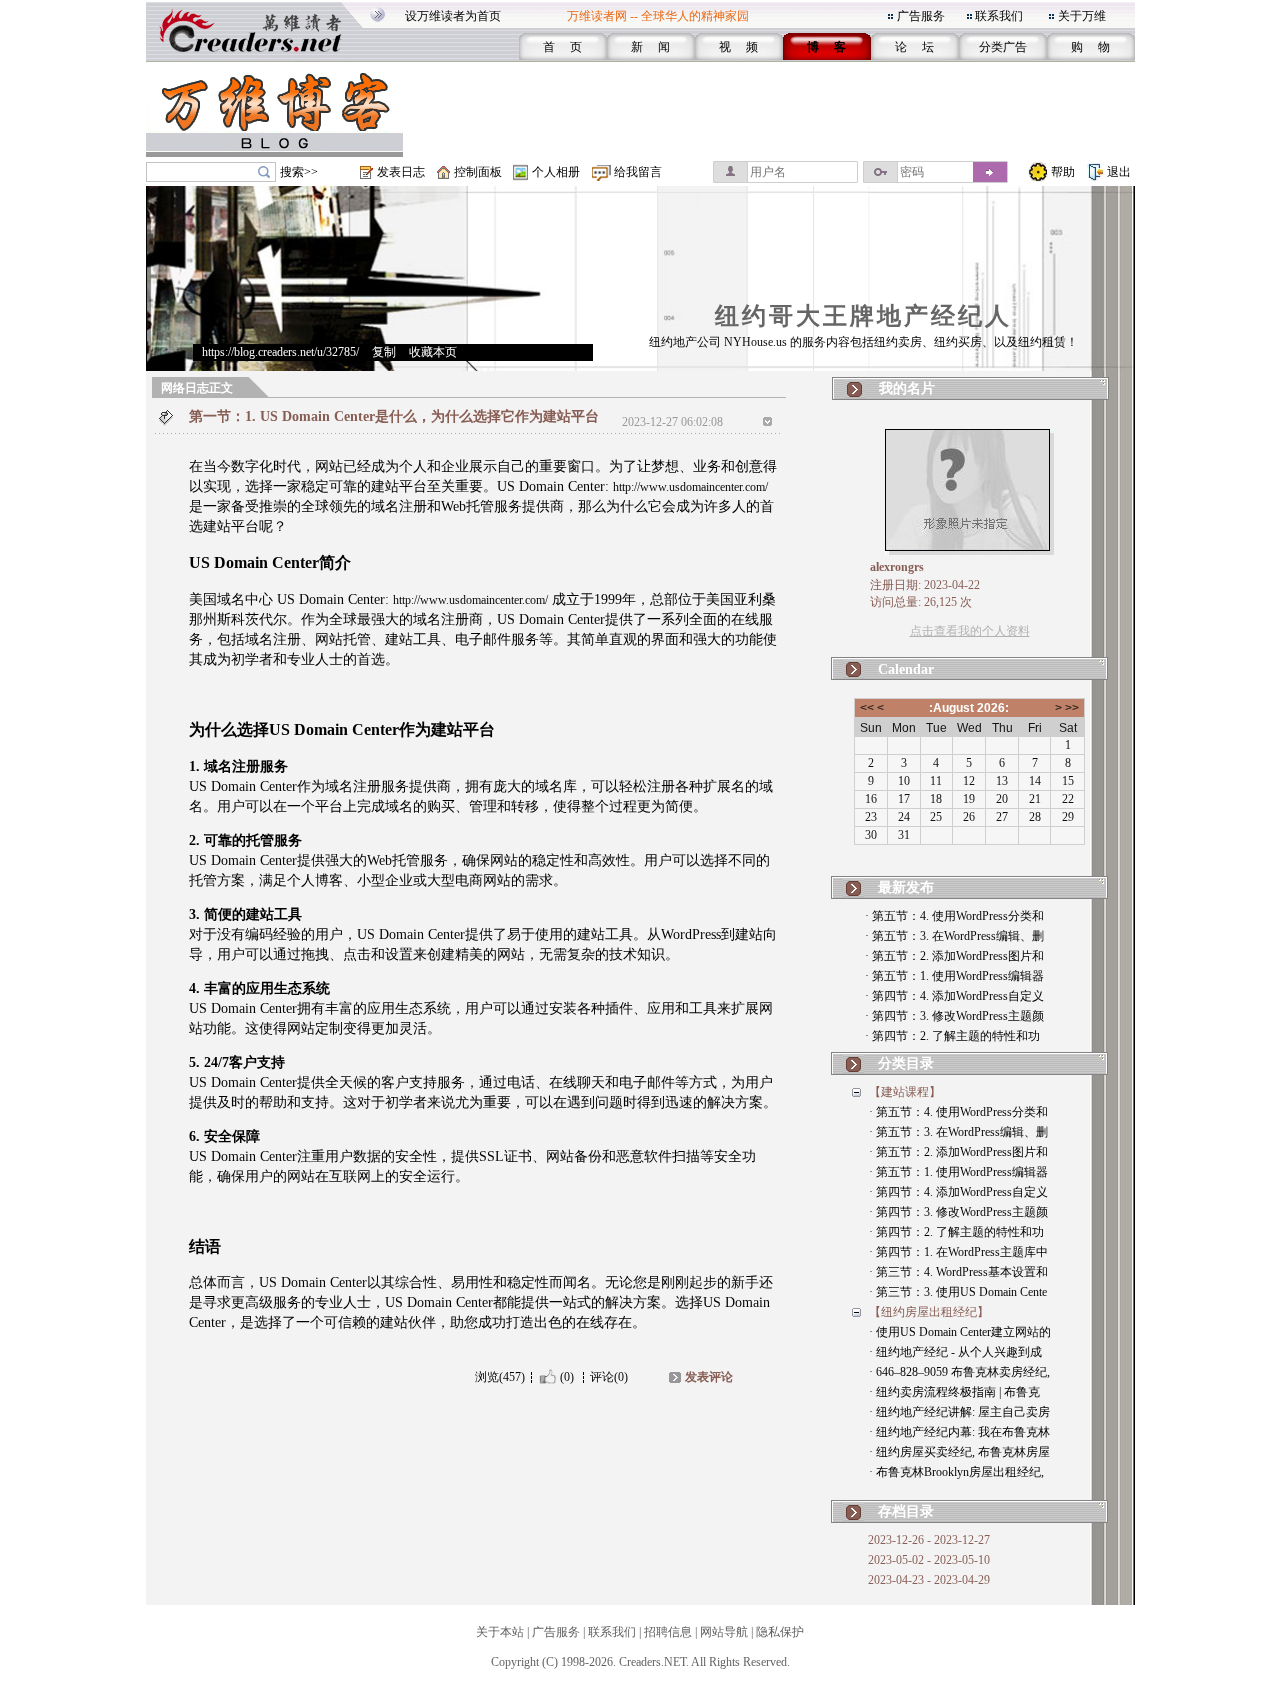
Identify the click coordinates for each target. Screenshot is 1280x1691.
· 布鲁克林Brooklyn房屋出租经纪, (956, 1472)
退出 (1119, 172)
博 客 (826, 47)
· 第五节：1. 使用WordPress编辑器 (954, 976)
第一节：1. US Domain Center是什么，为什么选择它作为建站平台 (394, 416)
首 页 (562, 47)
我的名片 (907, 388)
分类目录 (906, 1063)
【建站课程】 (905, 1092)
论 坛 (914, 47)
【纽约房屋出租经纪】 (929, 1312)
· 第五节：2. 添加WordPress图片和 (954, 956)
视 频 (738, 47)
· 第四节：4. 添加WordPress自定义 (954, 996)
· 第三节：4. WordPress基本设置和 (958, 1272)
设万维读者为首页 (453, 16)
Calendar (906, 669)
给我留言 (638, 172)
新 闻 (650, 47)
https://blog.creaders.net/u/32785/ (280, 352)
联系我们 (999, 16)
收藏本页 (433, 352)
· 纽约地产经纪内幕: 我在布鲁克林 (959, 1432)
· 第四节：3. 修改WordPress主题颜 (954, 1016)
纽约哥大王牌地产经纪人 (863, 316)
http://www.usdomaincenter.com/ (690, 487)
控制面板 (478, 172)
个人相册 (556, 172)
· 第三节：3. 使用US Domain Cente (958, 1292)
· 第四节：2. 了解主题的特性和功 (952, 1036)
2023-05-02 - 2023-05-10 (929, 1560)
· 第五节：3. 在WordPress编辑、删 (954, 936)
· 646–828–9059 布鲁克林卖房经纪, (959, 1372)
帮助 (1063, 172)
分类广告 (1003, 47)
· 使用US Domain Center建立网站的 (960, 1332)
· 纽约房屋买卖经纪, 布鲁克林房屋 (959, 1452)
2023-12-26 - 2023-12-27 (929, 1540)
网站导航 (724, 1632)
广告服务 (921, 16)
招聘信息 (668, 1632)
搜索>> (299, 172)
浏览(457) (500, 1377)
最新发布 (906, 887)
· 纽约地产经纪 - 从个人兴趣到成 (955, 1352)
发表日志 (401, 172)
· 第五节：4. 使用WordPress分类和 (954, 916)
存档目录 (906, 1511)
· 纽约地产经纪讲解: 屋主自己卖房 (959, 1412)
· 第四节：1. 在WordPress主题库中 (958, 1252)
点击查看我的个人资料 (970, 631)
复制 (384, 352)
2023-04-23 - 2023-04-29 (929, 1580)
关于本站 (500, 1632)
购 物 (1090, 47)
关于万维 (1082, 16)
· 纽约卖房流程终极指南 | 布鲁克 (954, 1392)
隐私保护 (780, 1632)
